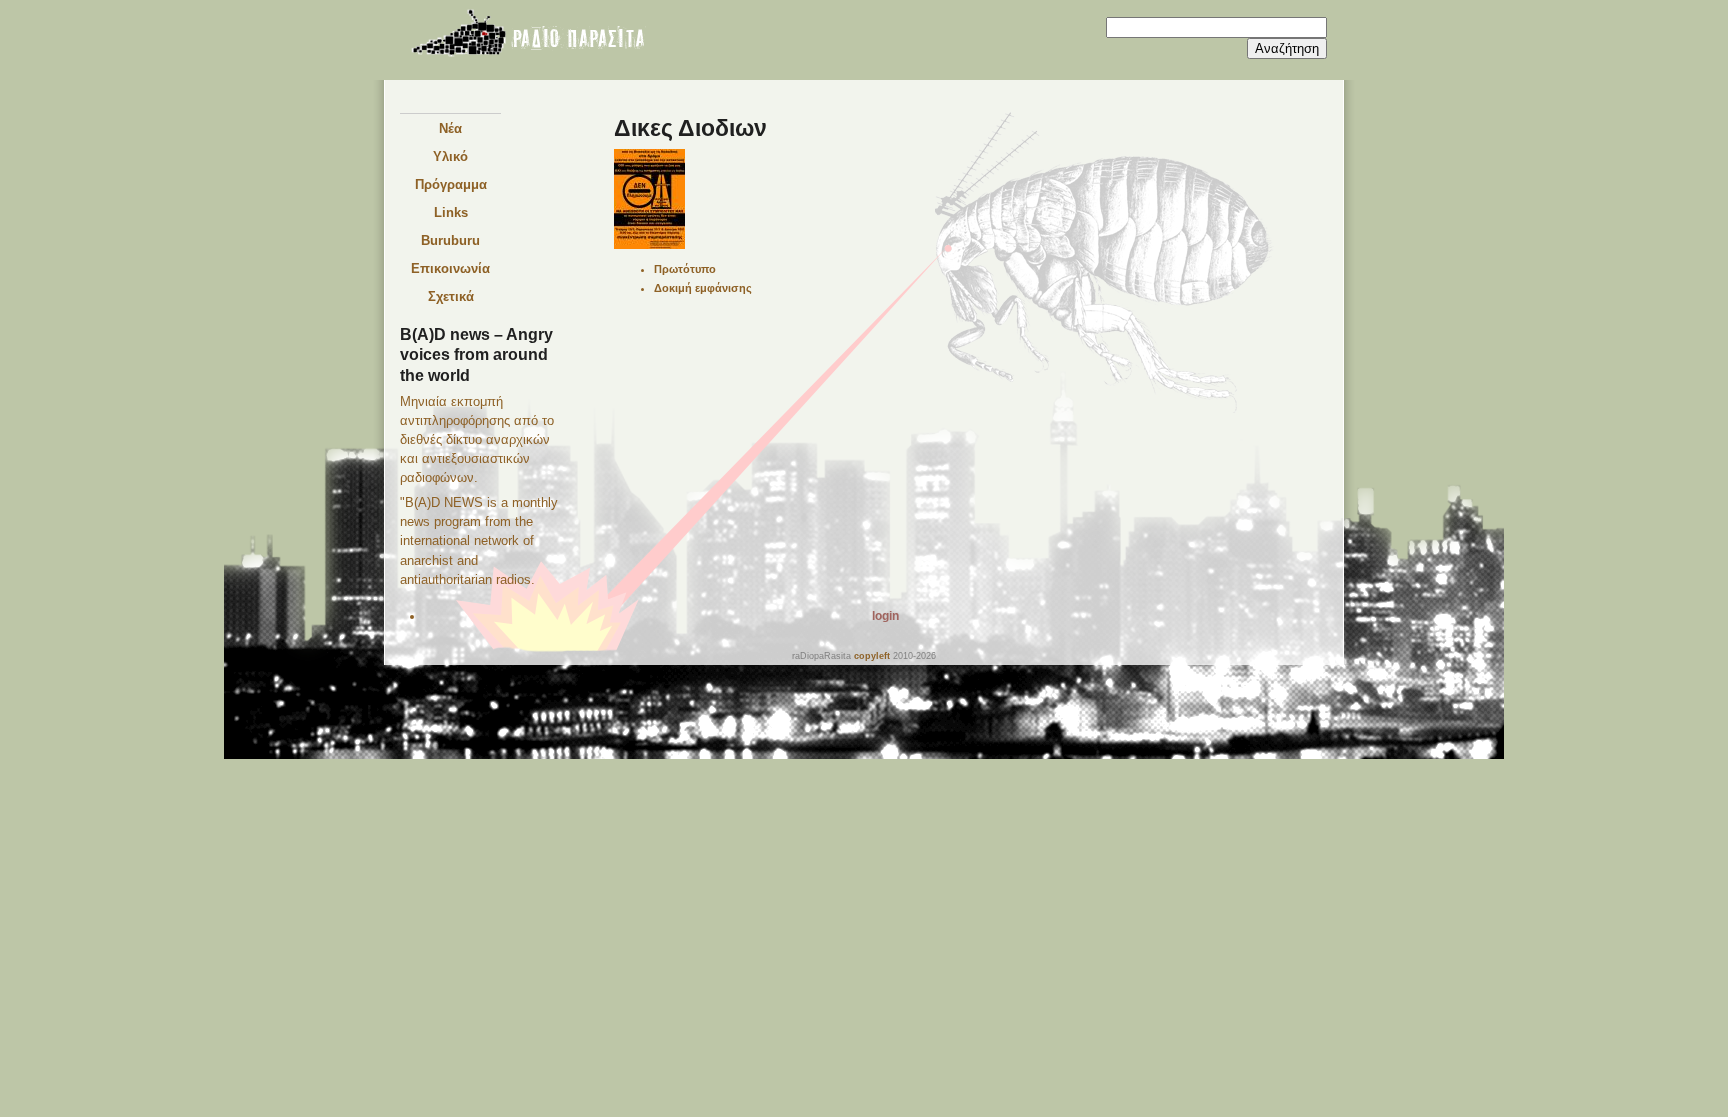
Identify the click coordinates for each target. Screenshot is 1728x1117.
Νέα (450, 128)
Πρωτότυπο (685, 269)
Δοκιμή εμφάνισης (703, 288)
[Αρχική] (527, 36)
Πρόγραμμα (451, 184)
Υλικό (450, 156)
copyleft (872, 655)
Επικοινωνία (450, 268)
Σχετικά (451, 296)
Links (451, 212)
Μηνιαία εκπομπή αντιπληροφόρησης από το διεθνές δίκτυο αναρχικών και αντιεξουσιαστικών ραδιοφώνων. (477, 439)
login (885, 616)
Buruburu (450, 240)
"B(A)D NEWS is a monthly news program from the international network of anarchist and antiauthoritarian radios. (479, 540)
